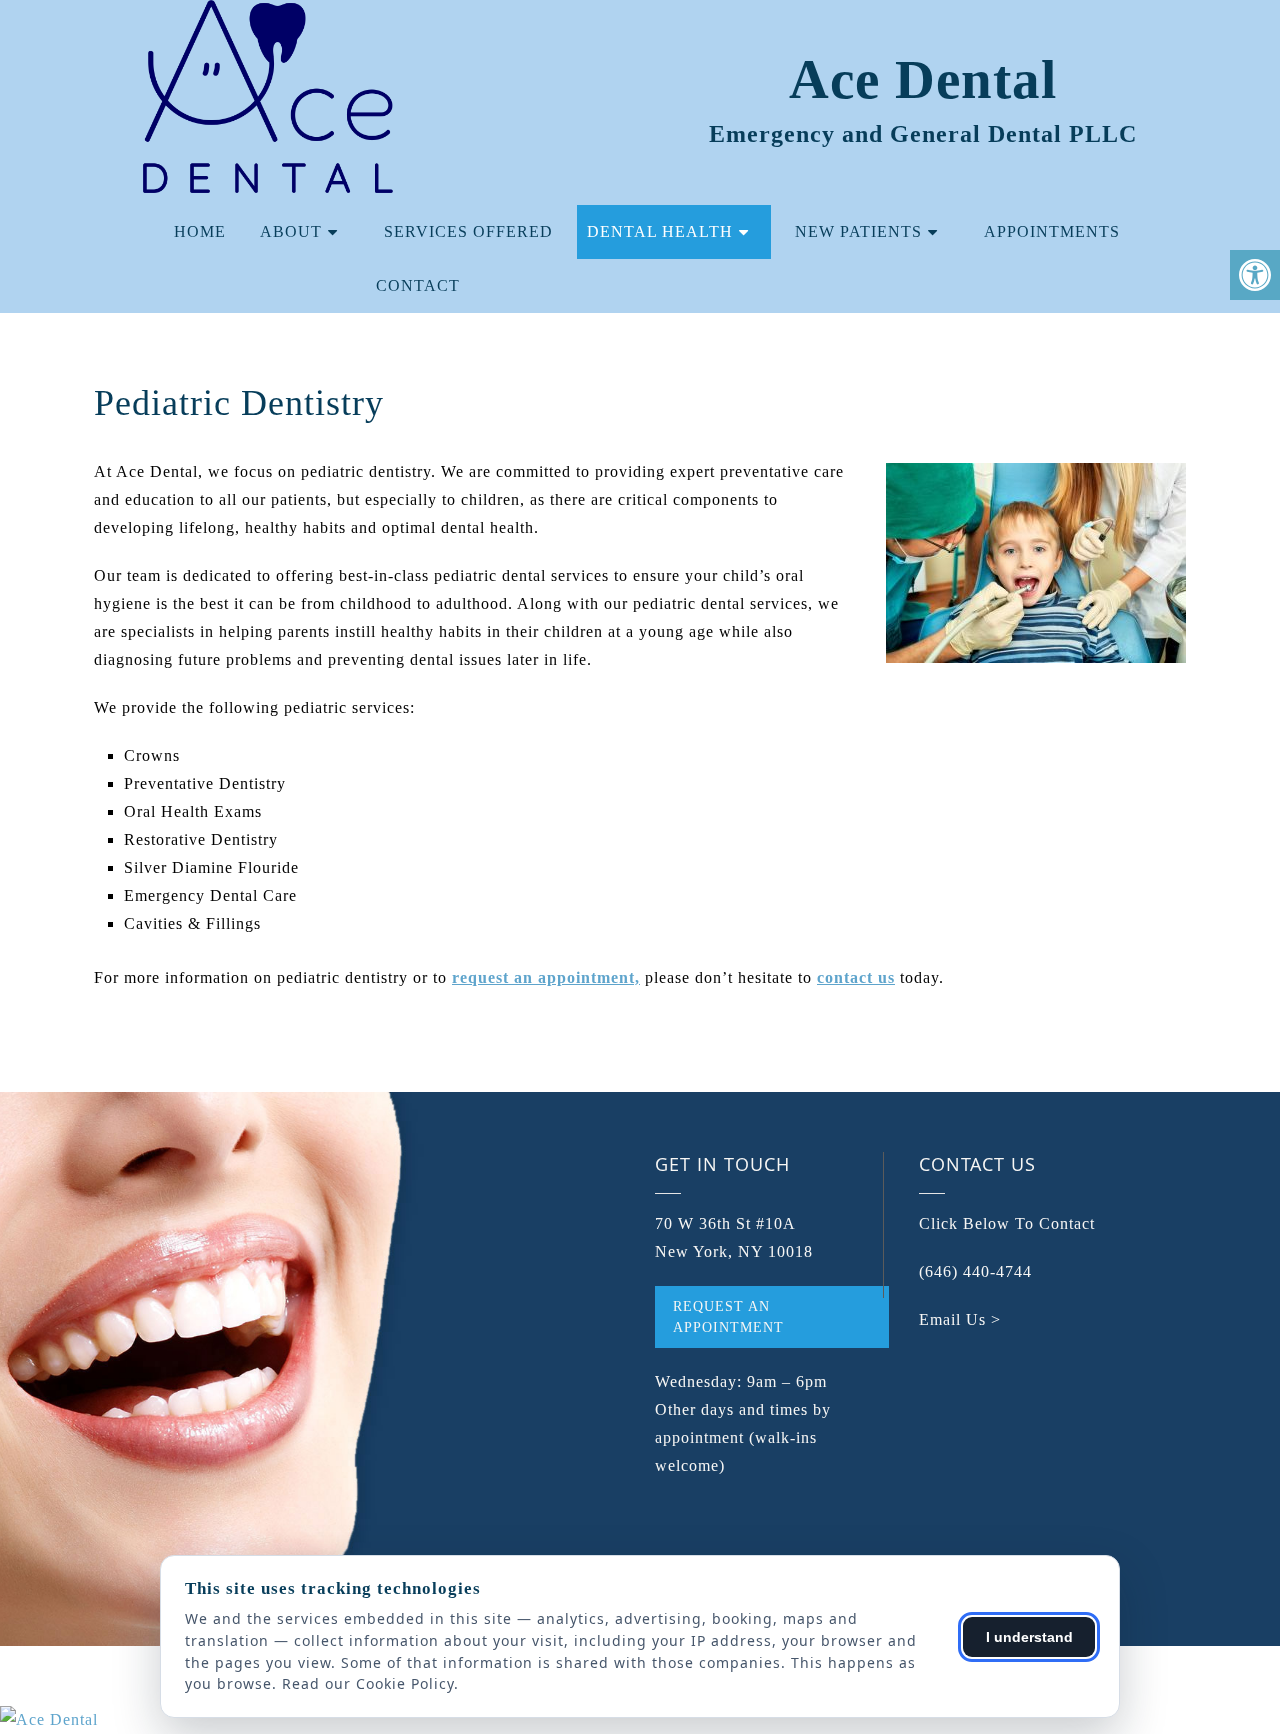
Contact (418, 285)
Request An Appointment (728, 1317)
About (291, 231)
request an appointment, (546, 977)
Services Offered (468, 231)
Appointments (1052, 231)
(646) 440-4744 (975, 1271)
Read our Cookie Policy (368, 1683)
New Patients (858, 231)
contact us (856, 977)
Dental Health (660, 231)
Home (200, 231)
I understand (1029, 1637)
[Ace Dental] (640, 1720)
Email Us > (960, 1319)
